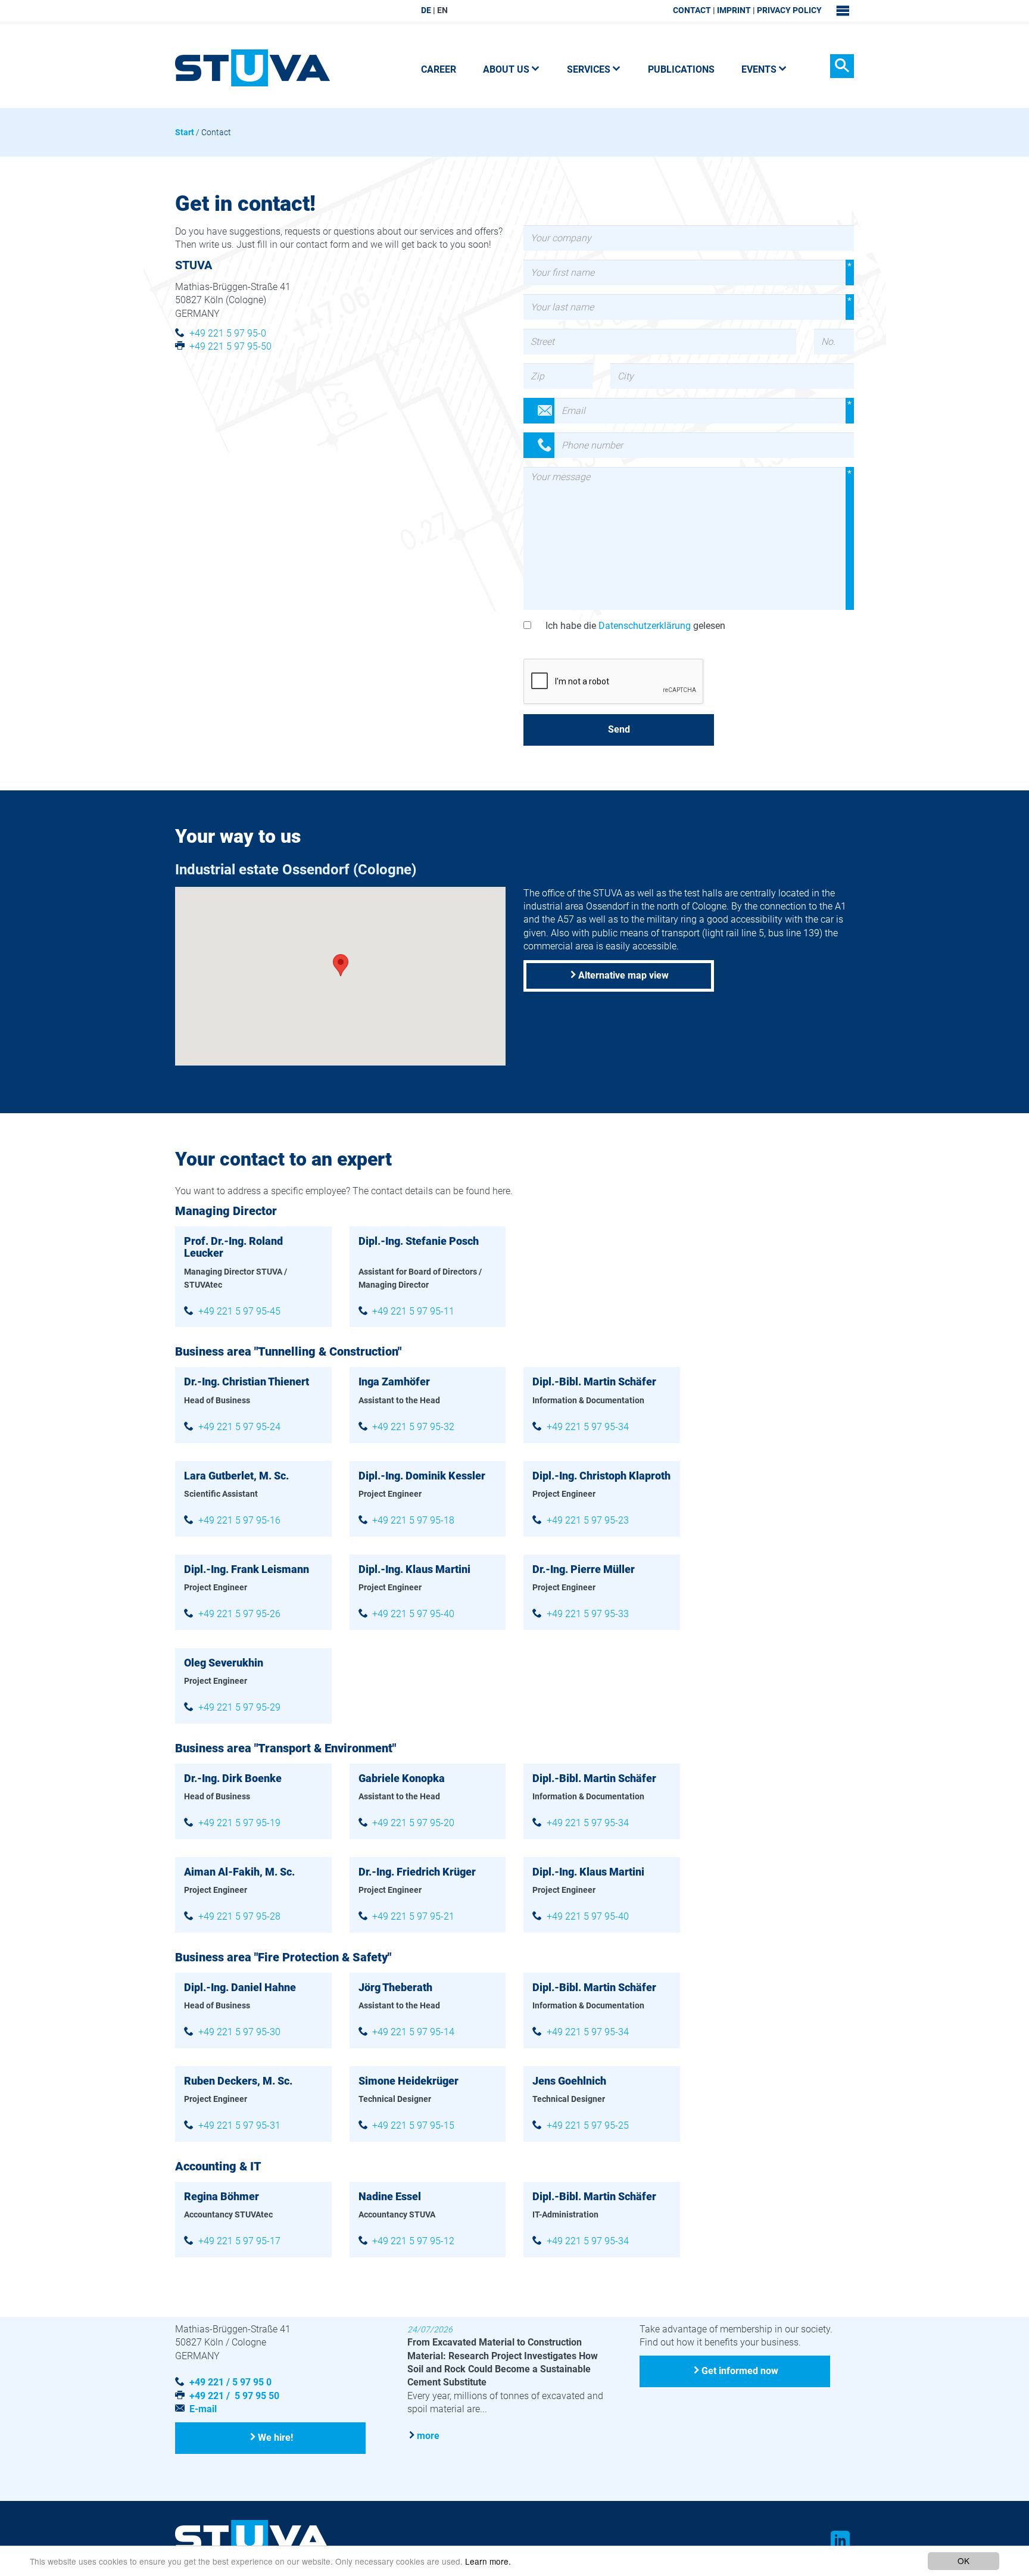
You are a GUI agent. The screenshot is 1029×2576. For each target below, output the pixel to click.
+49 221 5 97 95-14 (413, 2032)
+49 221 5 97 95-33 (588, 1614)
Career (439, 69)
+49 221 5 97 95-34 (588, 1427)
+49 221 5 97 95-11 (413, 1311)
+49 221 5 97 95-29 (239, 1707)
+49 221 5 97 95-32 (413, 1427)
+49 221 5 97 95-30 (239, 2032)
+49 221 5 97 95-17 (239, 2241)
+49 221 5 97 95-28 (239, 1916)
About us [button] (506, 69)
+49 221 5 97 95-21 (413, 1916)
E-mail (203, 2409)
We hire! (275, 2438)
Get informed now (740, 2371)
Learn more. (488, 2561)
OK (963, 2561)
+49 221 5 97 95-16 (239, 1520)
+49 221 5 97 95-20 (413, 1823)
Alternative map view (623, 975)
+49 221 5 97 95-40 (413, 1614)
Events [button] (759, 69)
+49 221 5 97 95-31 (239, 2125)
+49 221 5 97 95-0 (228, 333)
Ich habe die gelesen (635, 626)
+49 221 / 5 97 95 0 (230, 2382)
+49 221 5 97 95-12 (413, 2241)
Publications (681, 69)
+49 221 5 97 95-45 (239, 1311)
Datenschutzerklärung (645, 626)
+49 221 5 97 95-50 (230, 346)
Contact (692, 10)
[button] (341, 965)
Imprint (734, 10)
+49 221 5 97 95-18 (413, 1520)
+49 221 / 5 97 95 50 (234, 2396)
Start (185, 132)
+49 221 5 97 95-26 (239, 1614)
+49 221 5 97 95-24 (239, 1427)
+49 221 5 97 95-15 (413, 2125)
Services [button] (589, 69)
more (428, 2436)
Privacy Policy (789, 10)
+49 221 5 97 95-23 (588, 1520)
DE (426, 10)
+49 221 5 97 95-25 (588, 2125)
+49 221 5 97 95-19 (239, 1823)
